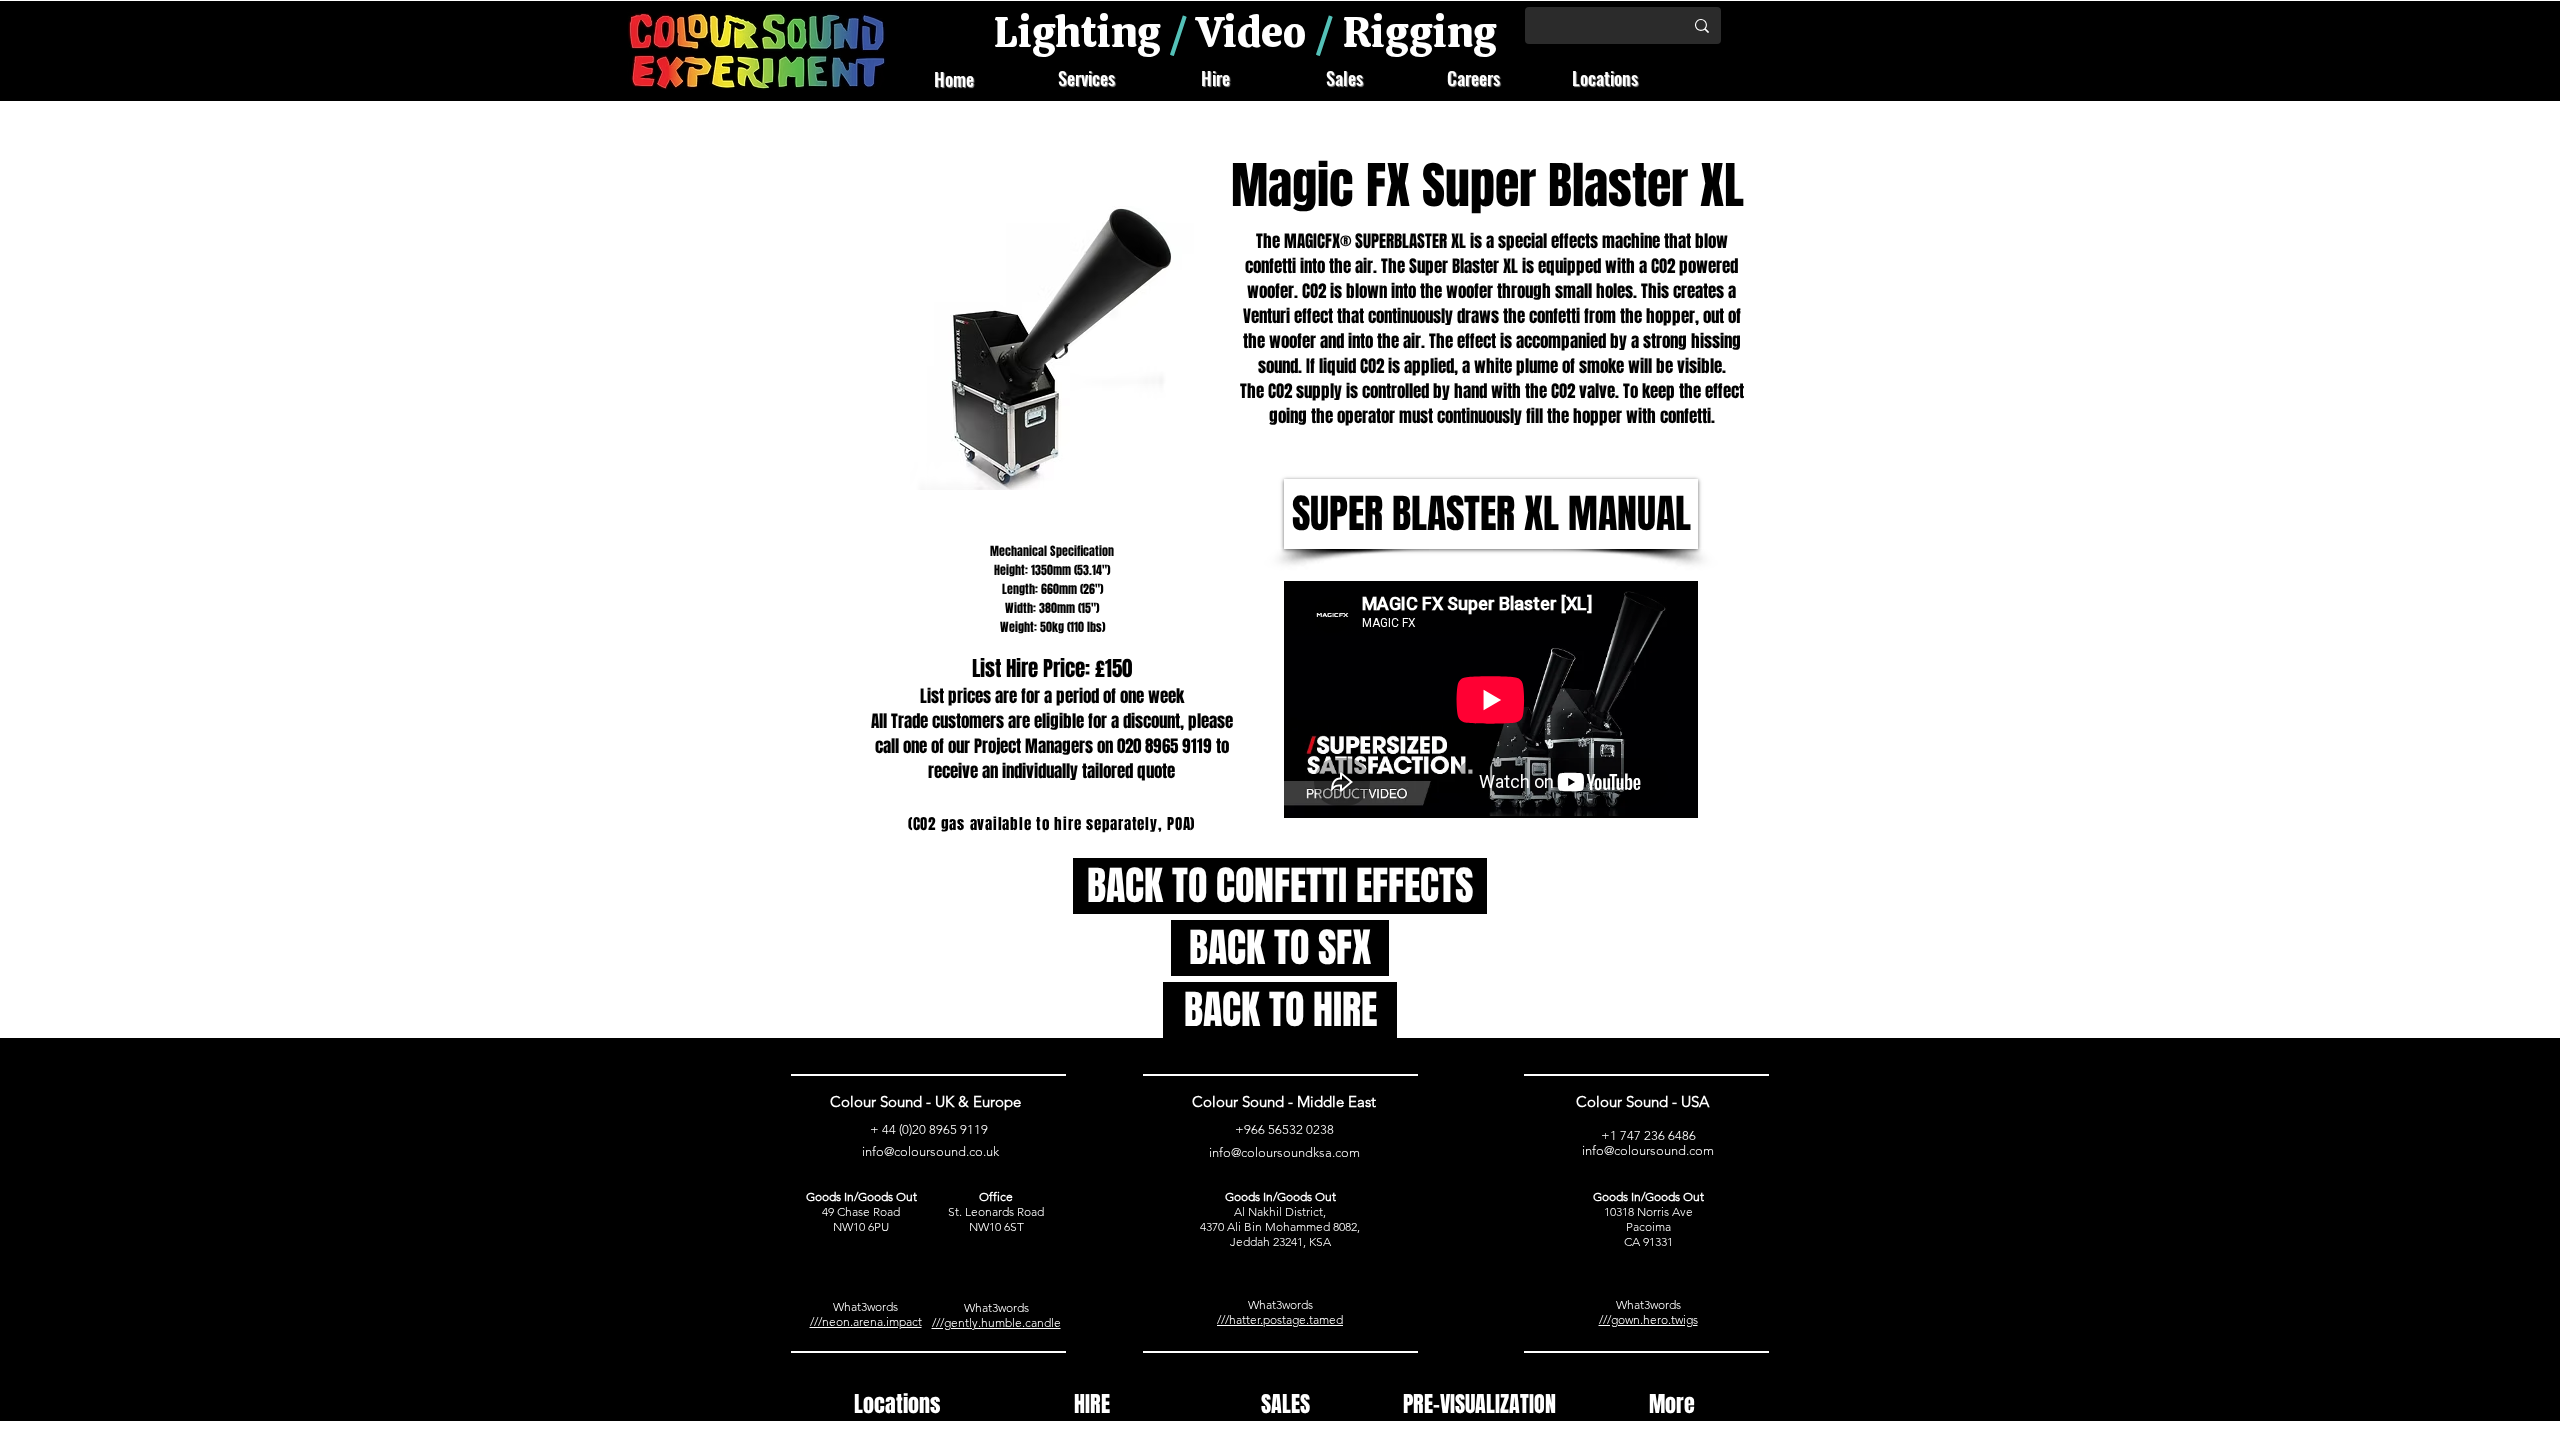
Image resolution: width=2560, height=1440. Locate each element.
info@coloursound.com (1648, 1150)
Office (996, 1196)
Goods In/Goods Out (861, 1196)
